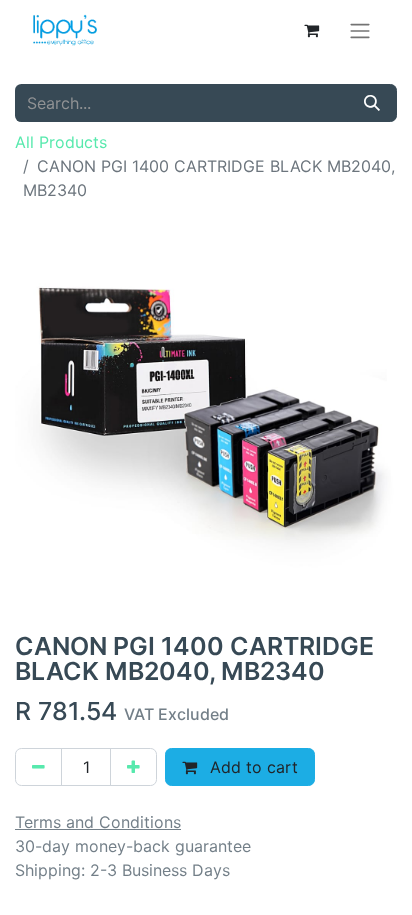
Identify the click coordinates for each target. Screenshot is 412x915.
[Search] (372, 103)
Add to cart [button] (251, 767)
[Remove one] (38, 767)
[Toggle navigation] (360, 30)
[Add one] (133, 767)
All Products (61, 142)
